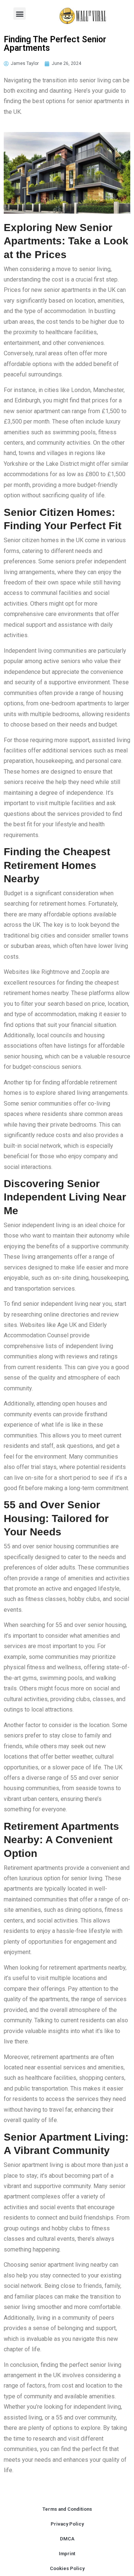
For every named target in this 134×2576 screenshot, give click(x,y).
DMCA (67, 2539)
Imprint (67, 2554)
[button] (20, 14)
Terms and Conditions (67, 2509)
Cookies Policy (67, 2568)
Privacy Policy (67, 2524)
